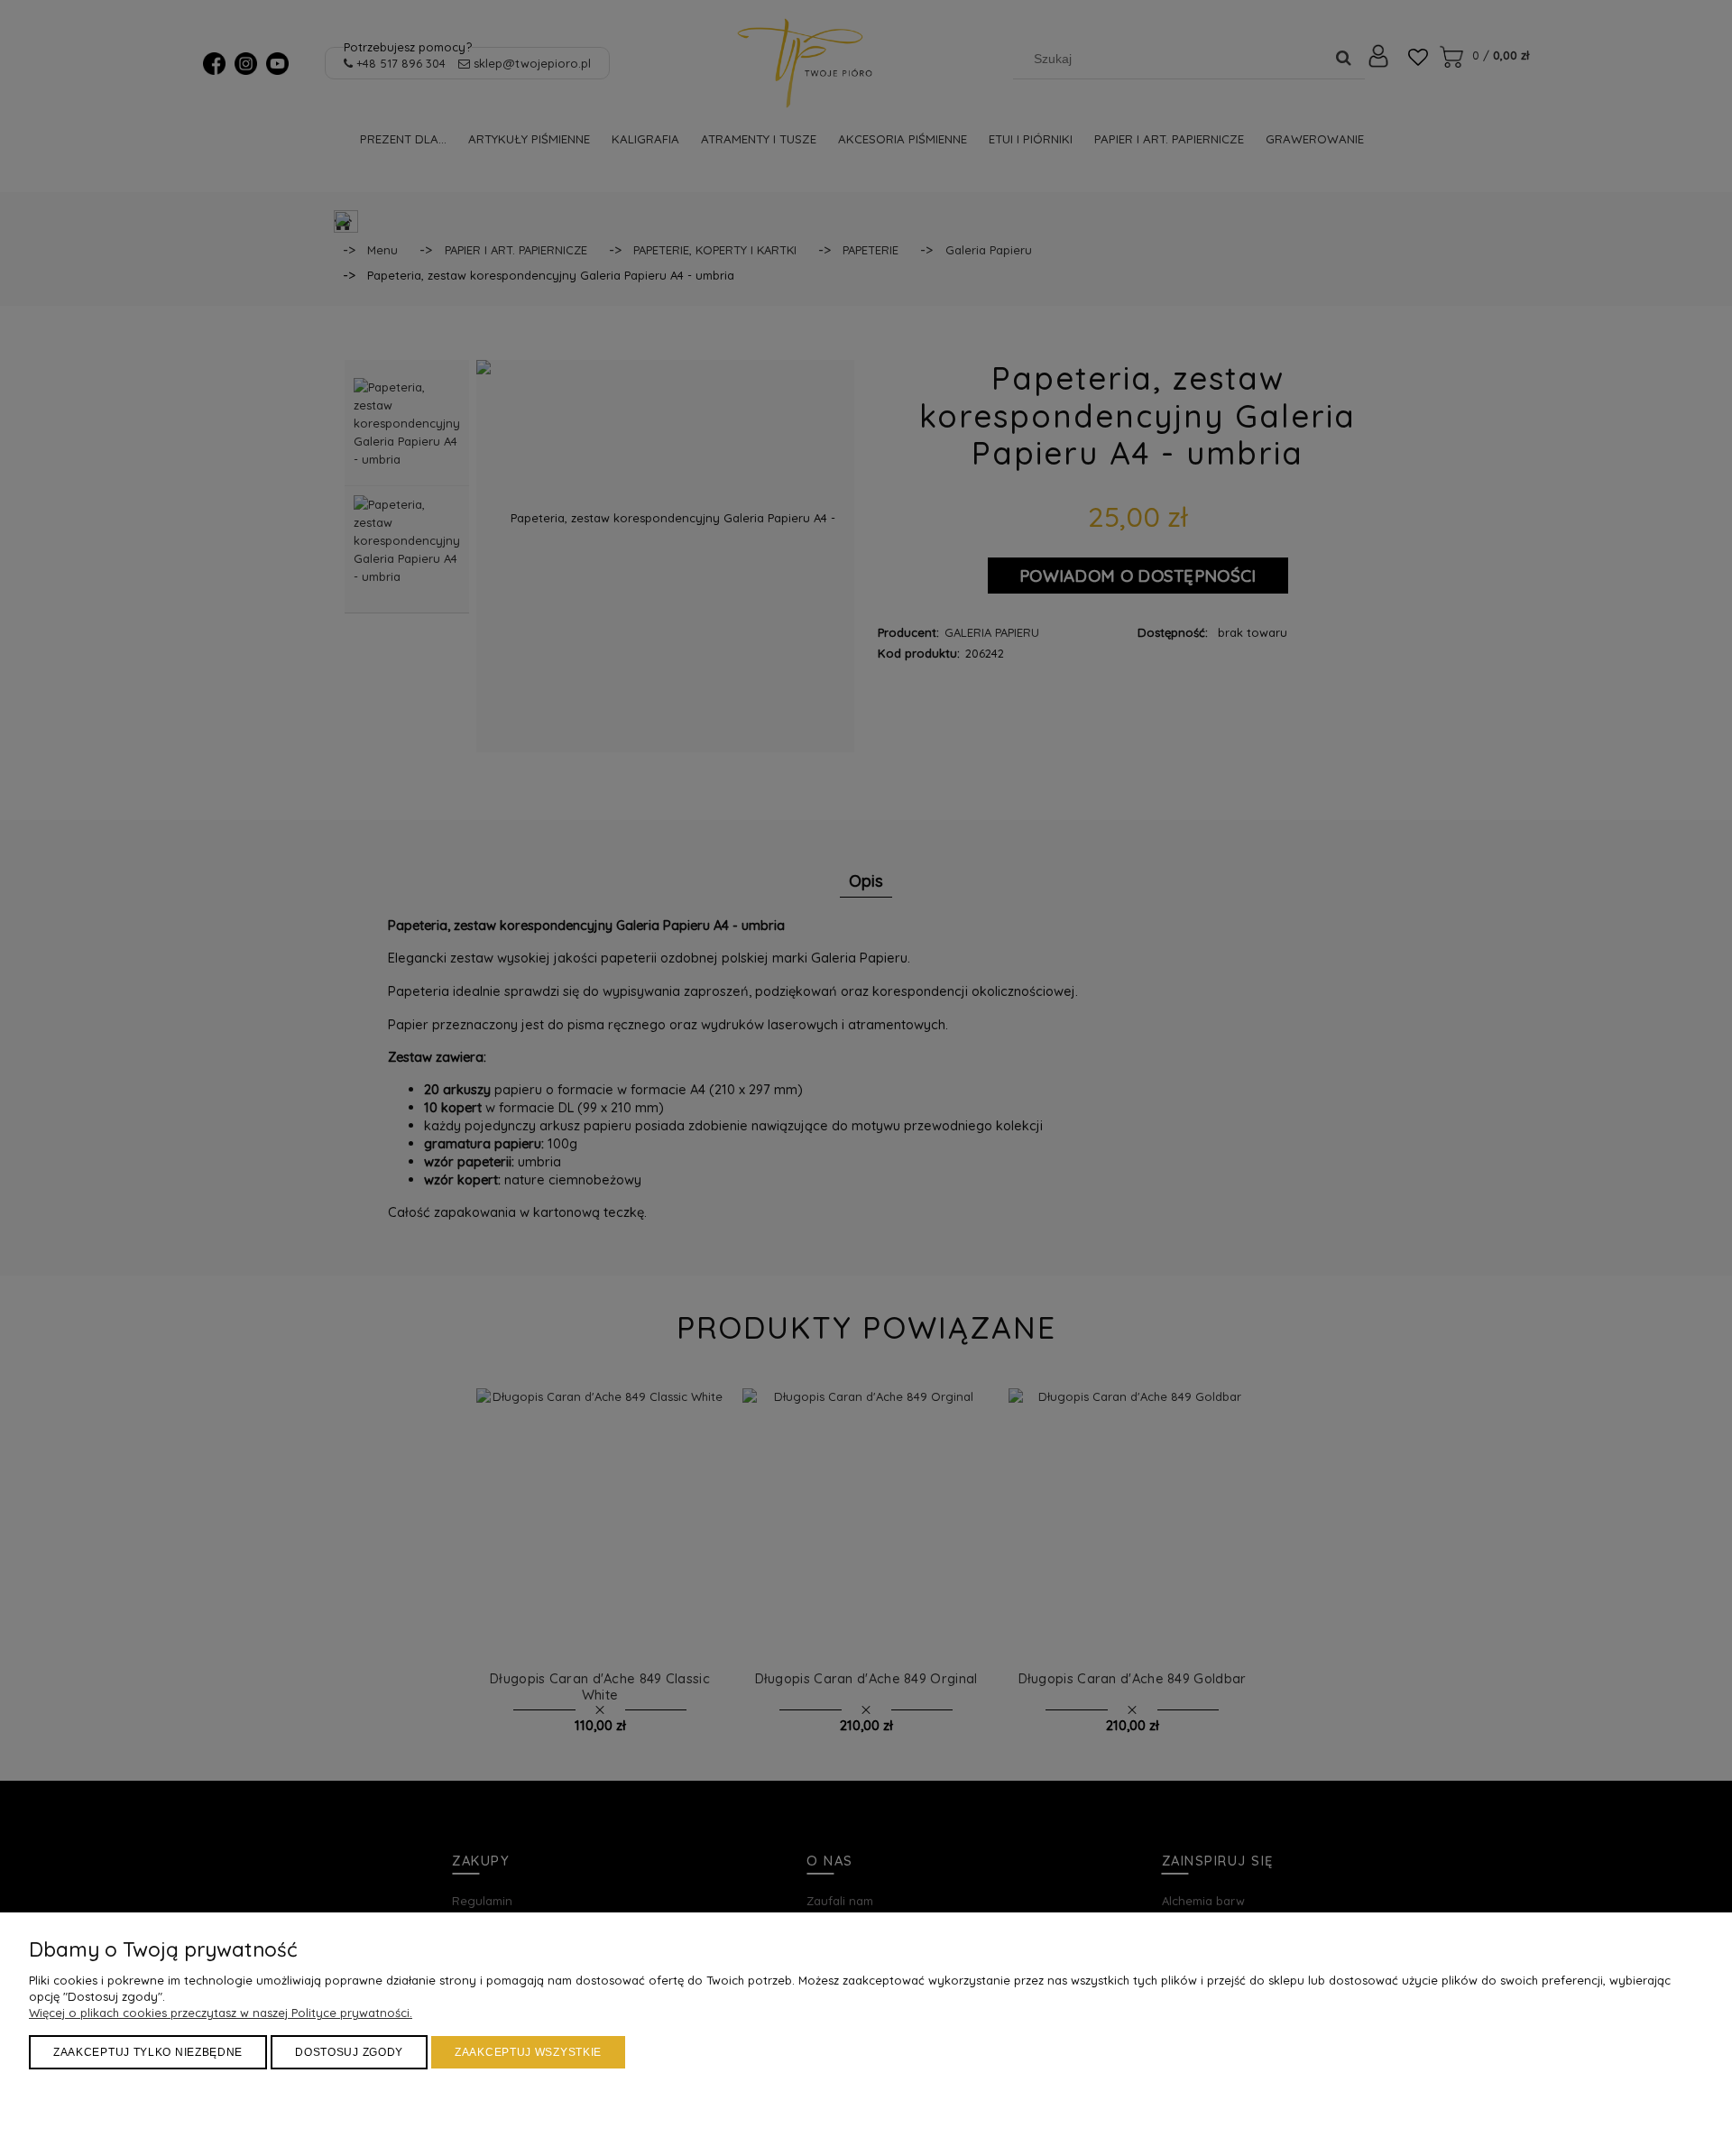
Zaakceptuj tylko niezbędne (148, 2052)
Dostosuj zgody (349, 2052)
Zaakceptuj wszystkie (528, 2052)
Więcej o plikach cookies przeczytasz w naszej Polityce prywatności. (221, 2013)
